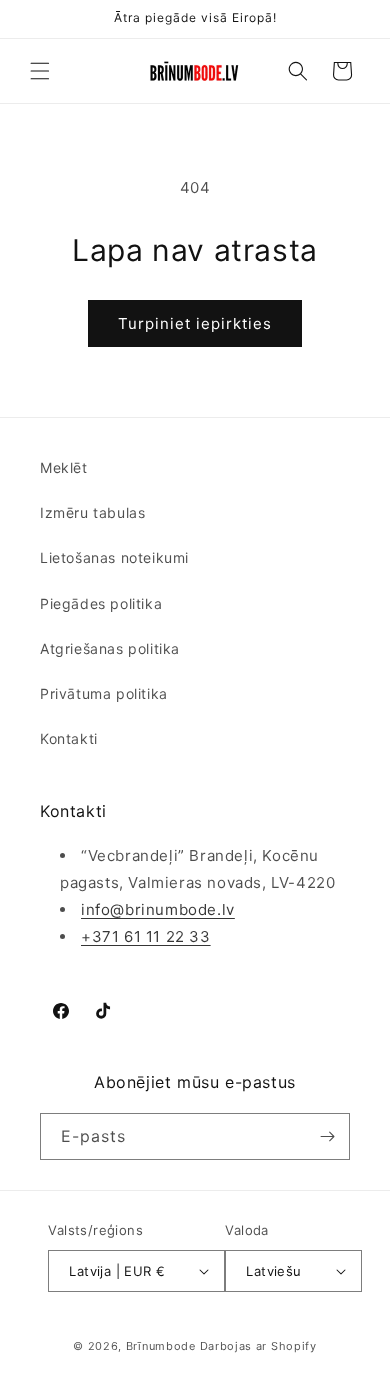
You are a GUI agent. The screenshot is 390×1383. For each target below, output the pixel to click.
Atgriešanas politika (110, 648)
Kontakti (69, 738)
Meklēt (64, 467)
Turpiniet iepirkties (195, 323)
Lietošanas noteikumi (114, 557)
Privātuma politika (104, 693)
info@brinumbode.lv (158, 909)
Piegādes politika (101, 603)
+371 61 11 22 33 (146, 936)
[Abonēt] (327, 1136)
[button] (40, 71)
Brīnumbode (161, 1346)
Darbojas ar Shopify (258, 1346)
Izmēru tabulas (92, 512)
